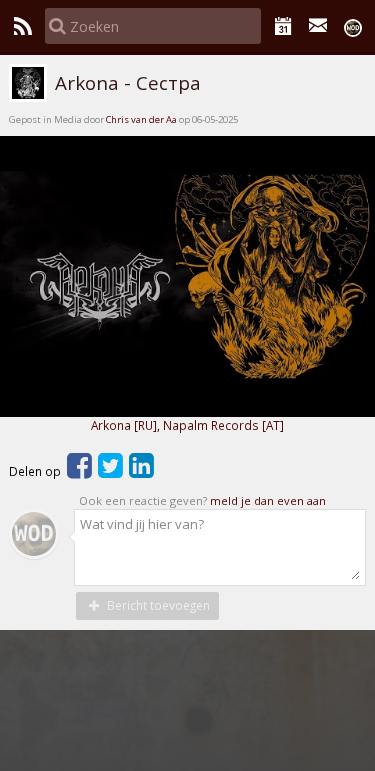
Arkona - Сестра (125, 83)
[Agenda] (283, 26)
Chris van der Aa (141, 119)
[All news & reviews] (22, 26)
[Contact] (318, 26)
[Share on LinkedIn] (141, 471)
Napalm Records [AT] (223, 425)
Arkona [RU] (124, 425)
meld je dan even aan (268, 500)
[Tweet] (110, 471)
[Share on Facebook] (79, 471)
